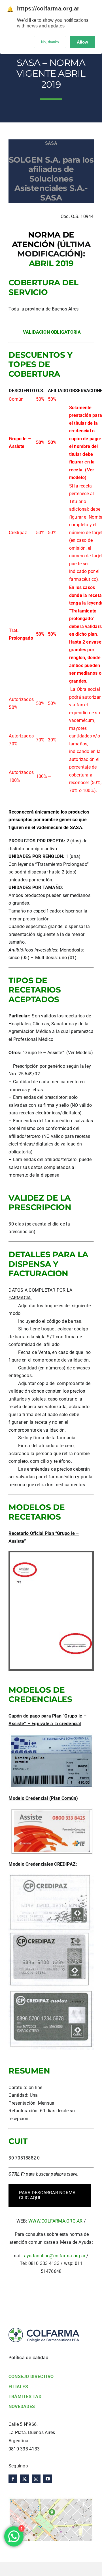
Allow (82, 42)
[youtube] (48, 2479)
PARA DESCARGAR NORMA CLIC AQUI (47, 2195)
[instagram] (36, 2479)
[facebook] (13, 2479)
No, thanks (50, 42)
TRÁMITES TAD (25, 2397)
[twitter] (25, 2479)
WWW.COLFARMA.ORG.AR (56, 2221)
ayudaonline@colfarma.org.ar (55, 2256)
